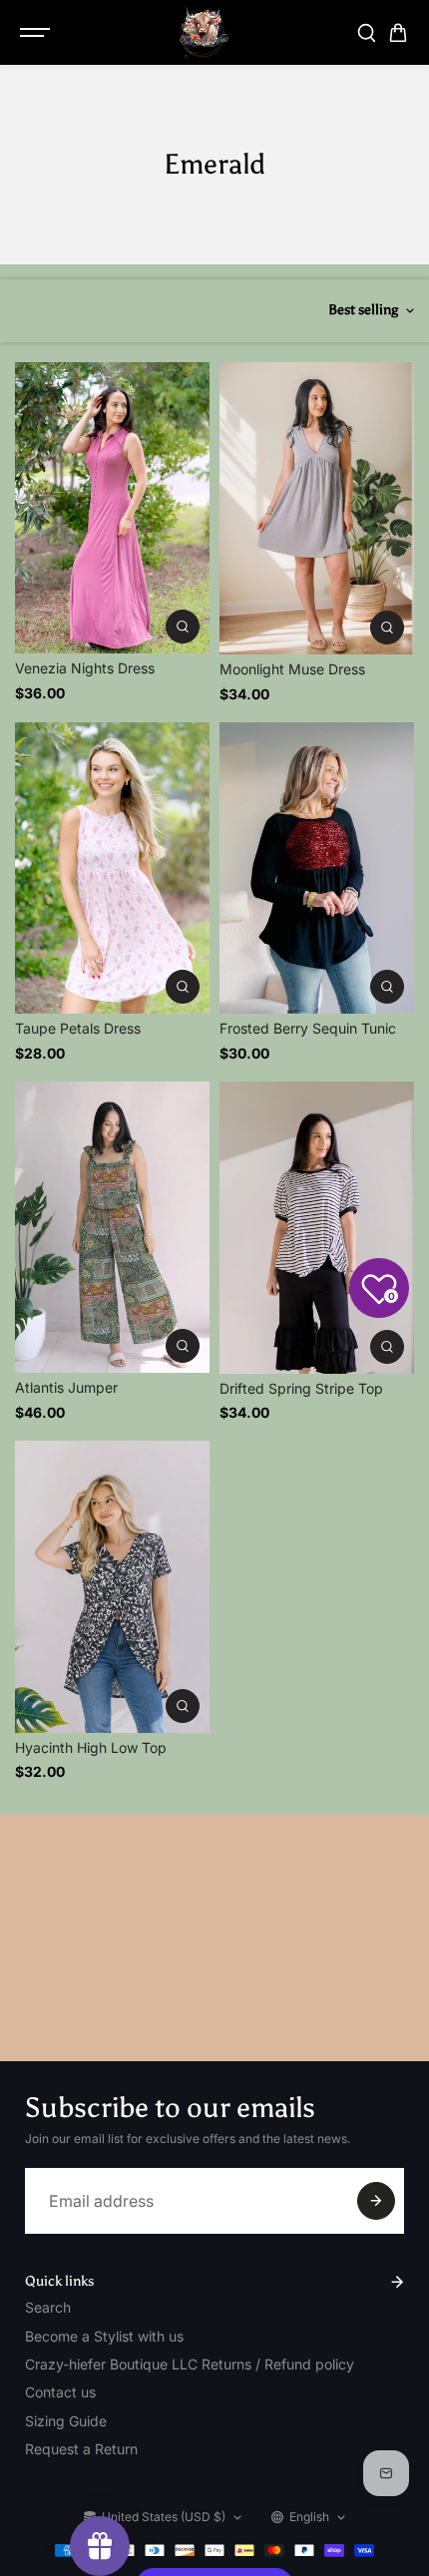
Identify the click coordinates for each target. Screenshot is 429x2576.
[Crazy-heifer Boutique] (205, 32)
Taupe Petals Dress (78, 1028)
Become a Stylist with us (104, 2336)
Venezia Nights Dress (85, 668)
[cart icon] (398, 33)
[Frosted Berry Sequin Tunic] (317, 868)
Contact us (60, 2392)
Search (48, 2307)
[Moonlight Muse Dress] (317, 509)
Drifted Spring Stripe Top (301, 1388)
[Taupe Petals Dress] (112, 868)
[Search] (366, 33)
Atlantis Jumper (66, 1387)
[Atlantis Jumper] (112, 1228)
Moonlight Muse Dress (292, 669)
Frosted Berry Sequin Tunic (308, 1028)
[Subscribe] (376, 2201)
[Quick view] (183, 627)
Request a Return (81, 2449)
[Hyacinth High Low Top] (112, 1587)
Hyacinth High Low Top (91, 1747)
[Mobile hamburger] (37, 33)
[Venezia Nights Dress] (112, 508)
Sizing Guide (66, 2421)
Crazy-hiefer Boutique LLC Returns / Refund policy (190, 2364)
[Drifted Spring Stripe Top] (317, 1228)
